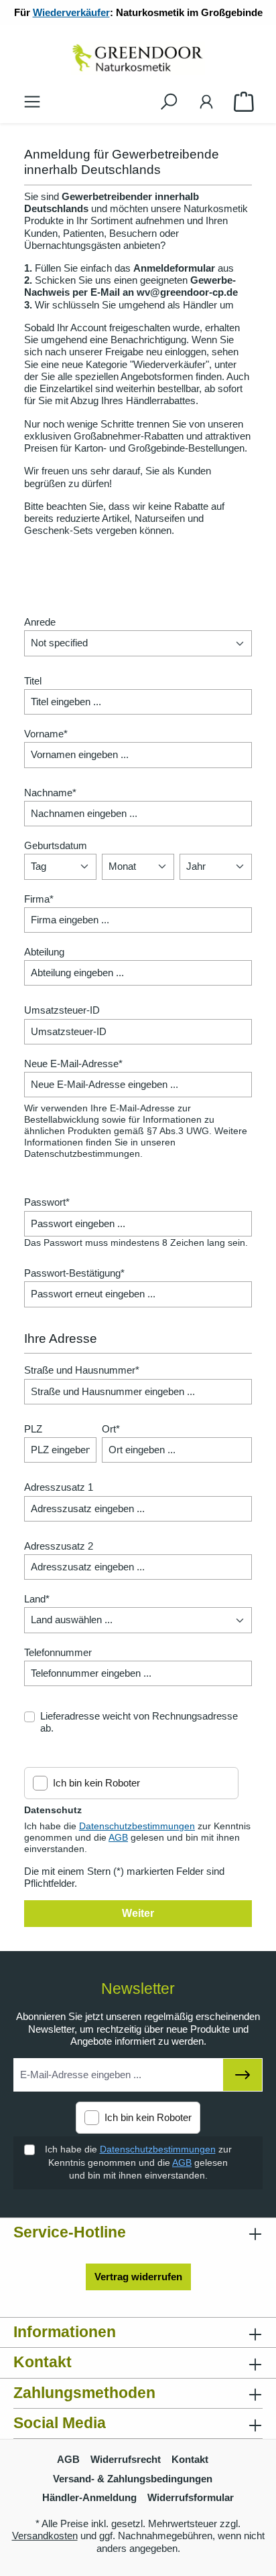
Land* (37, 1599)
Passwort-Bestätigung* (74, 1273)
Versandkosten (45, 2536)
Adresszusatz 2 (59, 1546)
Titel (33, 681)
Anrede (40, 622)
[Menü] (32, 102)
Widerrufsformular (191, 2497)
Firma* (39, 899)
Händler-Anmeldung (89, 2497)
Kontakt (190, 2459)
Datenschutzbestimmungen (137, 1826)
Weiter (138, 1913)
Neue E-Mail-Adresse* (73, 1064)
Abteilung (44, 952)
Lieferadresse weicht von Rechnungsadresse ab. (139, 1722)
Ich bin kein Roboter (96, 1783)
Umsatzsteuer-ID (62, 1010)
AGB (118, 1837)
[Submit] (243, 2075)
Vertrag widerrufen (138, 2277)
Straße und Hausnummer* (82, 1370)
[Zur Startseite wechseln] (138, 58)
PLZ (33, 1429)
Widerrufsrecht (126, 2459)
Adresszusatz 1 (59, 1487)
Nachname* (50, 793)
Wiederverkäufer (71, 12)
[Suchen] (169, 102)
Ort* (111, 1429)
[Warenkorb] (244, 102)
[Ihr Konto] (206, 102)
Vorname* (46, 734)
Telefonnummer (58, 1652)
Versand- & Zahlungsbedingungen (133, 2479)
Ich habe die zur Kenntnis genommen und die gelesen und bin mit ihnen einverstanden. (138, 2162)
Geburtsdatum (56, 845)
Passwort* (47, 1202)
